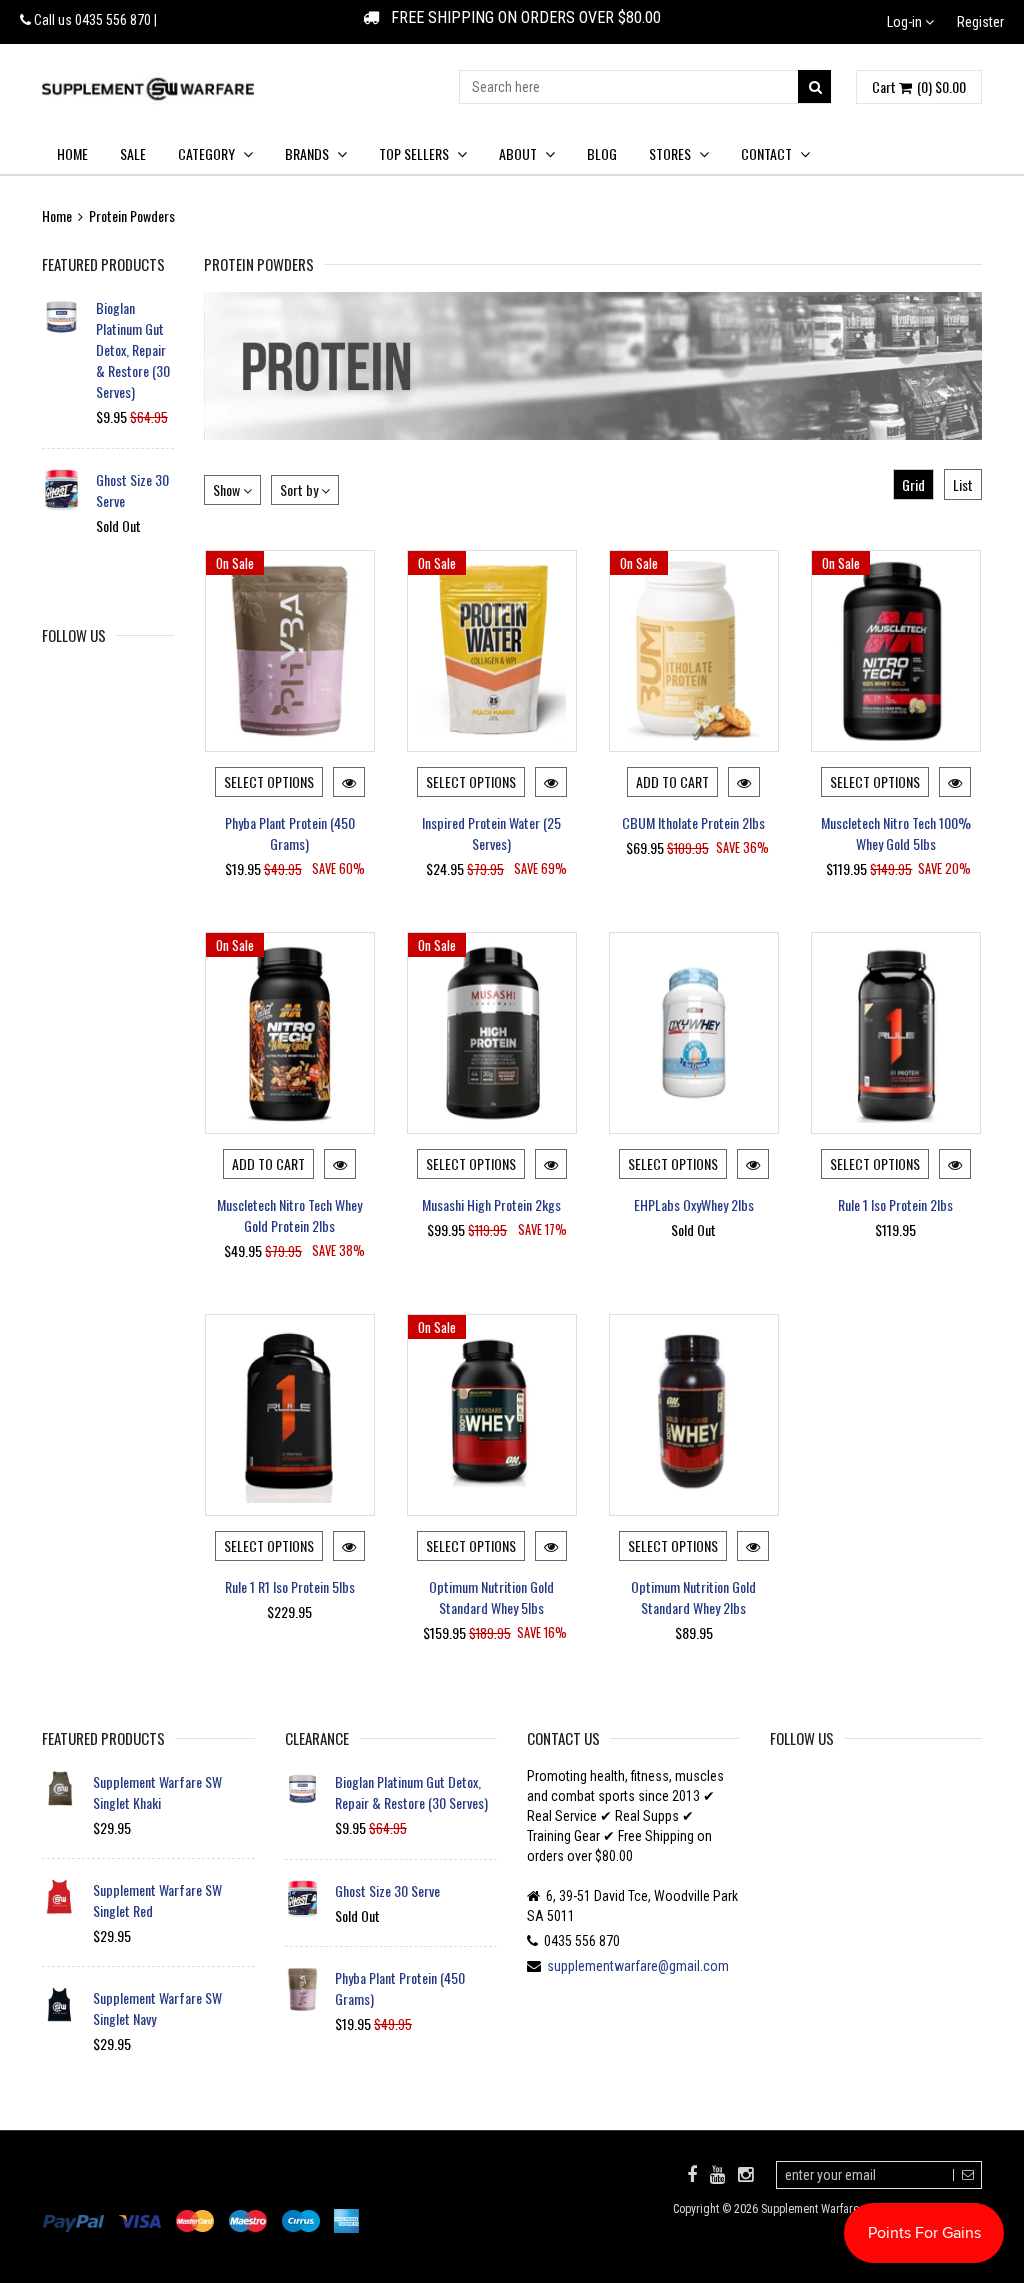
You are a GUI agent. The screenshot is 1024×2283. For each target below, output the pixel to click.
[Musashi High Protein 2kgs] (492, 1033)
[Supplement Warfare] (148, 89)
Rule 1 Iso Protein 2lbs (895, 1204)
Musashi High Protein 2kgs (491, 1204)
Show (228, 489)
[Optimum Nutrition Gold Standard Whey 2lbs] (694, 1415)
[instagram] (745, 2174)
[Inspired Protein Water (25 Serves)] (492, 651)
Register (980, 22)
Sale (133, 153)
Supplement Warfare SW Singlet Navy (157, 2008)
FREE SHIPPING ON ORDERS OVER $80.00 (520, 17)
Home (72, 153)
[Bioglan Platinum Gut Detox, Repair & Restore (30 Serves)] (61, 316)
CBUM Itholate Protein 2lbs (693, 822)
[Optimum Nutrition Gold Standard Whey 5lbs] (492, 1415)
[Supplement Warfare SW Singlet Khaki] (60, 1789)
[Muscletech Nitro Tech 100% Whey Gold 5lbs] (896, 651)
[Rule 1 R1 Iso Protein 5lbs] (290, 1415)
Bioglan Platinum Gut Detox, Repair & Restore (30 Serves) (133, 349)
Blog (602, 153)
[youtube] (717, 2174)
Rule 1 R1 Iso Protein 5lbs (290, 1586)
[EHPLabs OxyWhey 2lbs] (694, 1033)
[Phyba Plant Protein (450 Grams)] (290, 651)
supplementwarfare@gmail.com (638, 1966)
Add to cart (672, 781)
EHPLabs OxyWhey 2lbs (694, 1204)
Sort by (300, 489)
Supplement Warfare (810, 2209)
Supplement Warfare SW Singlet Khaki (157, 1792)
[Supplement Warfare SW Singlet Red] (60, 1897)
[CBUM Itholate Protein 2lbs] (694, 651)
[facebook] (692, 2174)
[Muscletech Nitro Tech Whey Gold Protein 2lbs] (290, 1033)
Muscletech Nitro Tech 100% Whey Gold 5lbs (896, 833)
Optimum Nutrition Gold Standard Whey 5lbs (491, 1597)
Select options (269, 781)
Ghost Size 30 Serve (132, 490)
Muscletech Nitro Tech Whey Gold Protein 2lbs (289, 1215)
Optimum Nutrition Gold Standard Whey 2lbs (693, 1597)
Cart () (919, 87)
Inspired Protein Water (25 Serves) (491, 833)
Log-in (906, 22)
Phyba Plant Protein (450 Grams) (290, 833)
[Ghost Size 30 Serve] (61, 490)
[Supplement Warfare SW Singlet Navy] (60, 2005)
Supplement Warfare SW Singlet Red (157, 1900)
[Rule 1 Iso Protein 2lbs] (896, 1033)
